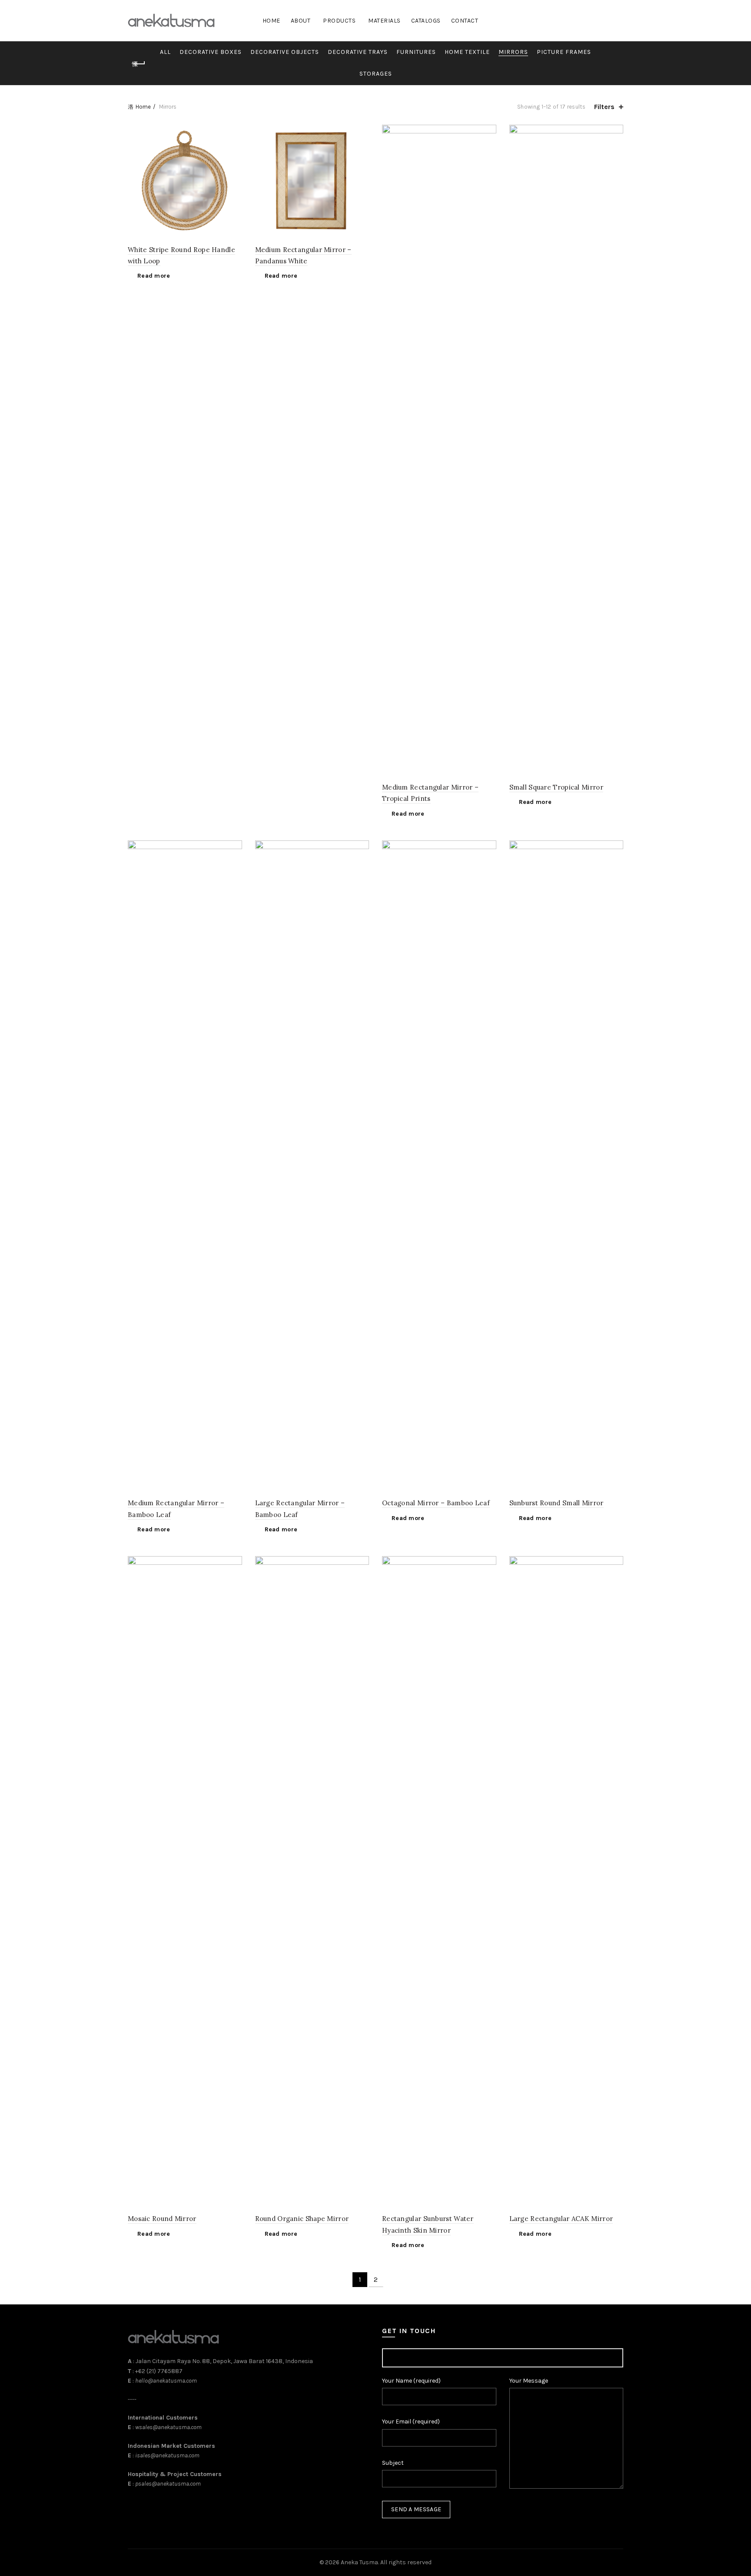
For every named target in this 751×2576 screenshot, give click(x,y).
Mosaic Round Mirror (162, 2219)
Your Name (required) (411, 2381)
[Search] (616, 21)
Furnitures (416, 52)
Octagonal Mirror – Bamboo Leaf (436, 1503)
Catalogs (426, 21)
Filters (604, 107)
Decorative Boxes (211, 52)
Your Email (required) (411, 2422)
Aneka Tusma (359, 2562)
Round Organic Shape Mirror (302, 2219)
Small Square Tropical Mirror (556, 787)
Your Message (529, 2381)
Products (339, 21)
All (165, 52)
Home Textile (467, 52)
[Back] (139, 64)
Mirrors (513, 52)
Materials (384, 21)
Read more (154, 276)
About (301, 21)
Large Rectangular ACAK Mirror (561, 2219)
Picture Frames (564, 52)
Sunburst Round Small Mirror (557, 1503)
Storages (376, 74)
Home (271, 21)
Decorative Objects (285, 52)
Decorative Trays (358, 52)
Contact (465, 21)
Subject (393, 2463)
